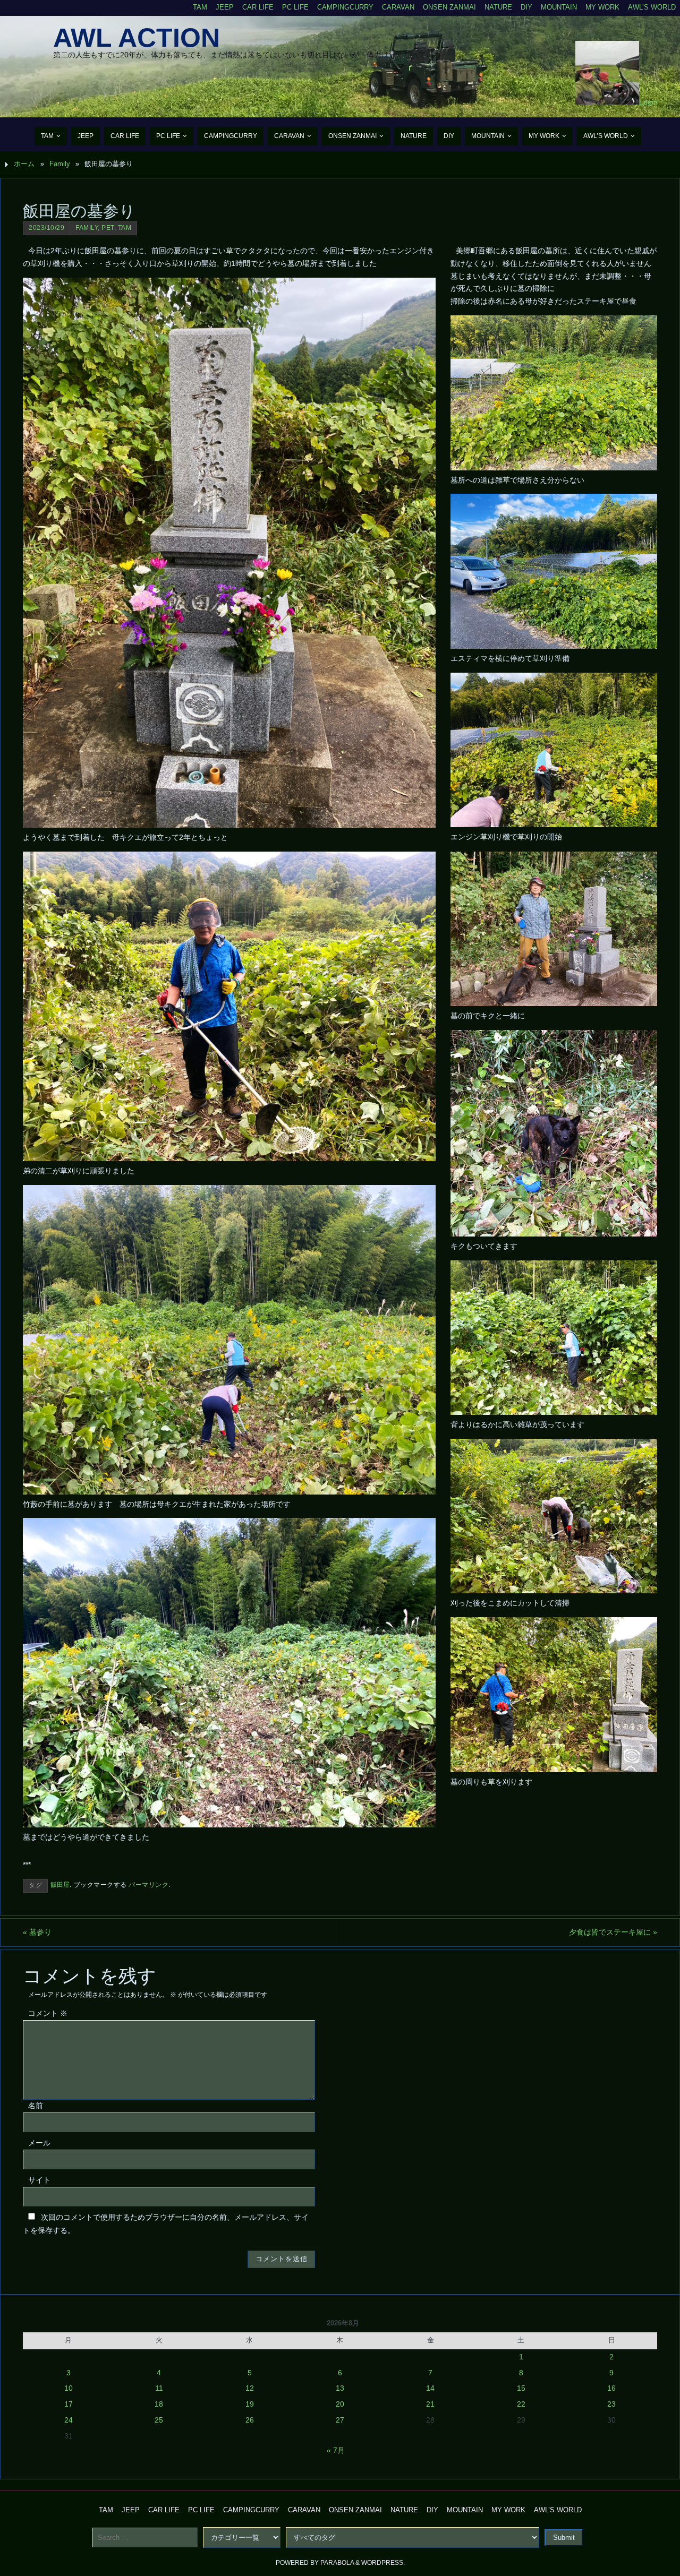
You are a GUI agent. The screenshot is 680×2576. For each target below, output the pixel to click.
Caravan (398, 7)
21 (430, 2404)
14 (430, 2388)
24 (69, 2420)
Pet (108, 228)
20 (340, 2404)
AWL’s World (652, 7)
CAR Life (258, 7)
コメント (48, 2013)
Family (60, 164)
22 (521, 2404)
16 (611, 2388)
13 (340, 2388)
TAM (200, 7)
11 (159, 2388)
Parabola (337, 2563)
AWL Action (137, 38)
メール (39, 2143)
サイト (39, 2180)
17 (69, 2404)
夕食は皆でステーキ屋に (613, 1932)
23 (611, 2404)
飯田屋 (60, 1885)
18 (159, 2404)
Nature (498, 7)
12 (250, 2388)
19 (250, 2404)
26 (250, 2420)
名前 (36, 2106)
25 (159, 2420)
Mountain (559, 7)
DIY (526, 7)
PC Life (295, 7)
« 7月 (336, 2450)
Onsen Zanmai (449, 7)
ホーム (24, 164)
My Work (602, 7)
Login (648, 102)
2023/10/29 (46, 228)
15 (521, 2388)
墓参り (37, 1932)
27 (340, 2420)
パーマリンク (148, 1885)
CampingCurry (345, 7)
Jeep (225, 7)
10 (69, 2388)
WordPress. (383, 2563)
